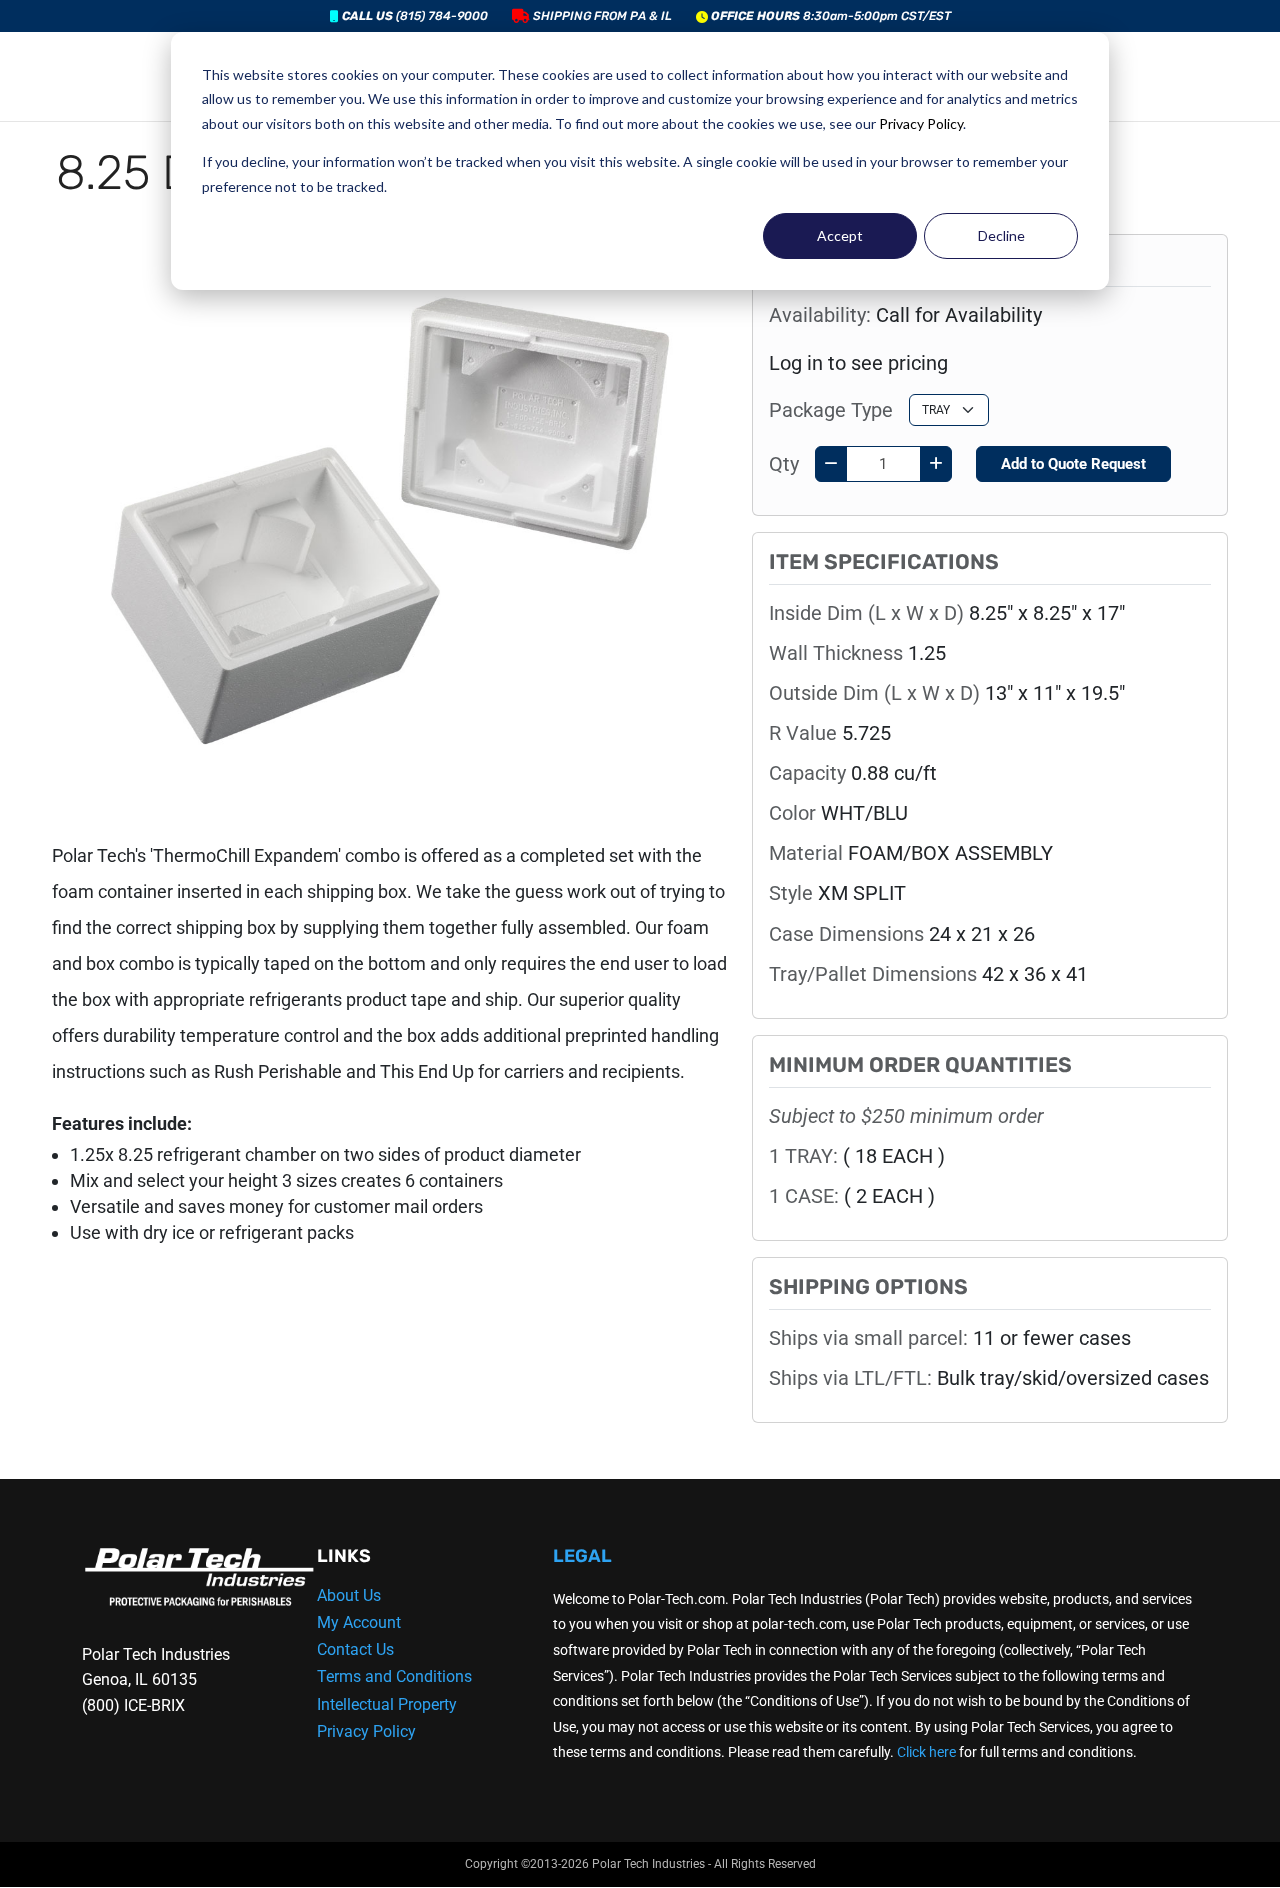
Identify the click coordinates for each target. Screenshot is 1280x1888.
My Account (359, 1622)
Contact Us (355, 1649)
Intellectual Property (387, 1704)
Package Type (831, 410)
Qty (784, 464)
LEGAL (582, 1556)
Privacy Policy (921, 123)
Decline (1001, 235)
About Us (349, 1595)
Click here (926, 1752)
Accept (840, 235)
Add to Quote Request (1073, 464)
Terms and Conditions (394, 1676)
